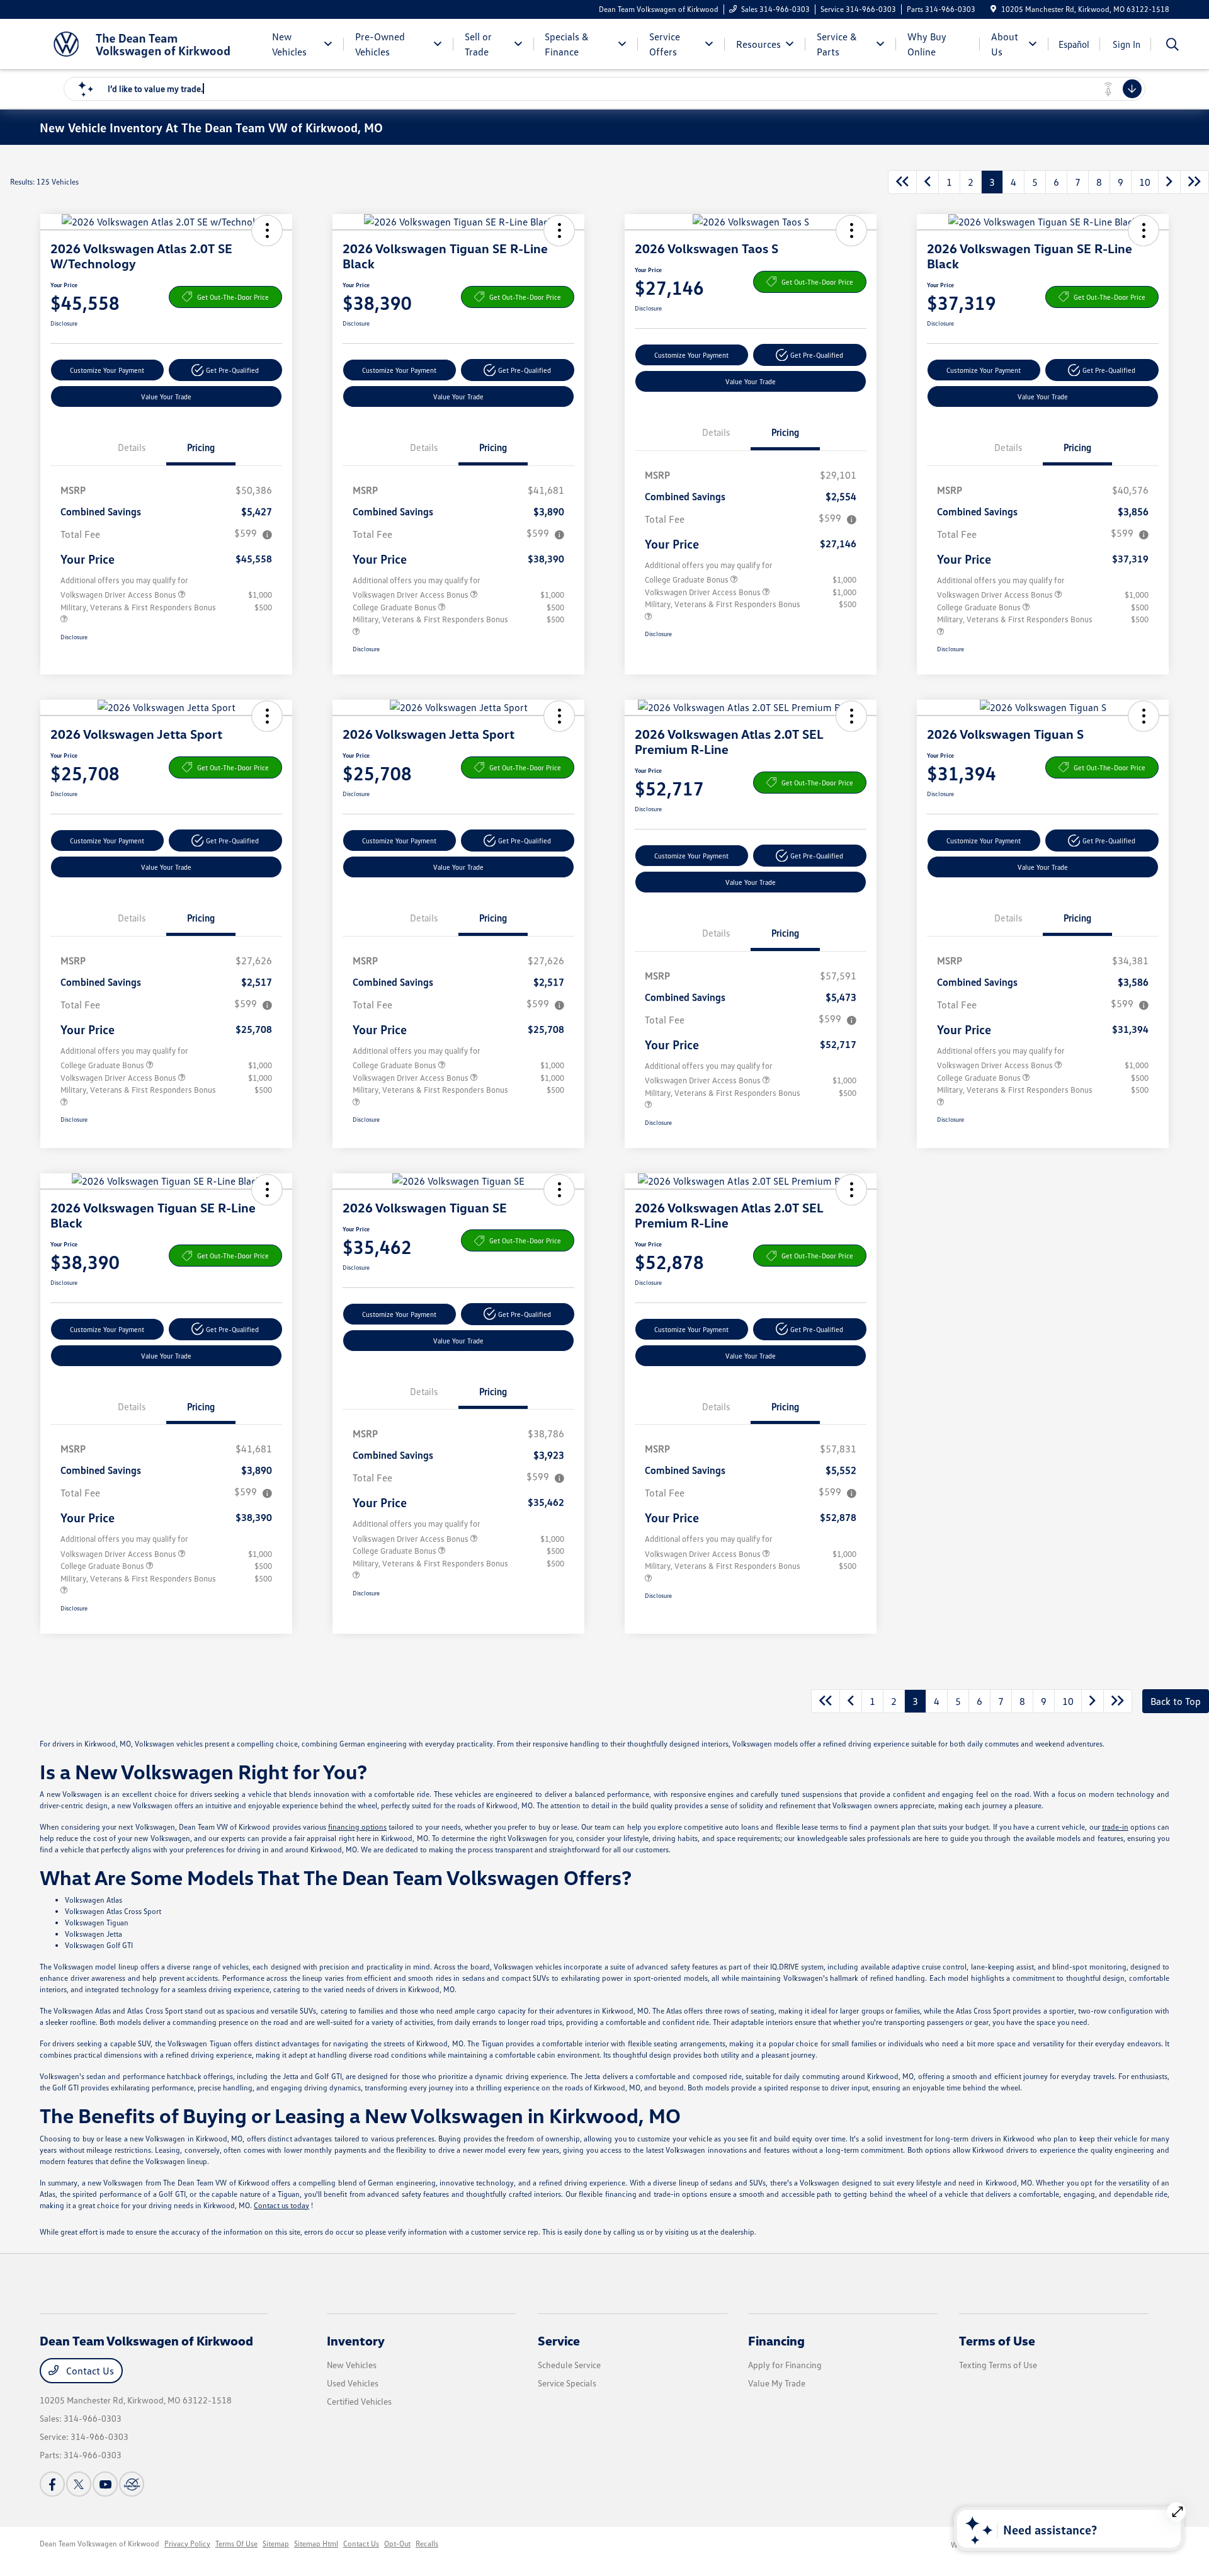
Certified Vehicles (359, 2401)
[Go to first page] (902, 182)
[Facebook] (52, 2484)
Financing (776, 2340)
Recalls (427, 2544)
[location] (993, 9)
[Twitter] (79, 2484)
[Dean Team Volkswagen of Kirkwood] (148, 43)
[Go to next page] (1169, 182)
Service (559, 2340)
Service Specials (567, 2383)
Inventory (356, 2340)
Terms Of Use (236, 2544)
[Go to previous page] (928, 182)
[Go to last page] (1195, 182)
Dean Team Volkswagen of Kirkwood (99, 2544)
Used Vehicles (353, 2383)
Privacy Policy (187, 2544)
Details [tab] (132, 447)
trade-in (1115, 1827)
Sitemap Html (316, 2544)
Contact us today (281, 2205)
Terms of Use (997, 2340)
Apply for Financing (785, 2365)
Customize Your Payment (107, 370)
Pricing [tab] (201, 447)
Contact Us (89, 2371)
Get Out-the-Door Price (233, 297)
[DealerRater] (132, 2484)
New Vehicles (352, 2365)
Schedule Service (569, 2365)
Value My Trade (777, 2383)
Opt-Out (397, 2544)
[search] (1172, 46)
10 (1145, 182)
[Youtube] (105, 2484)
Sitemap (276, 2544)
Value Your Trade (166, 396)
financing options (357, 1827)
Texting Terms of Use (998, 2365)
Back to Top (1176, 1701)
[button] (267, 231)
